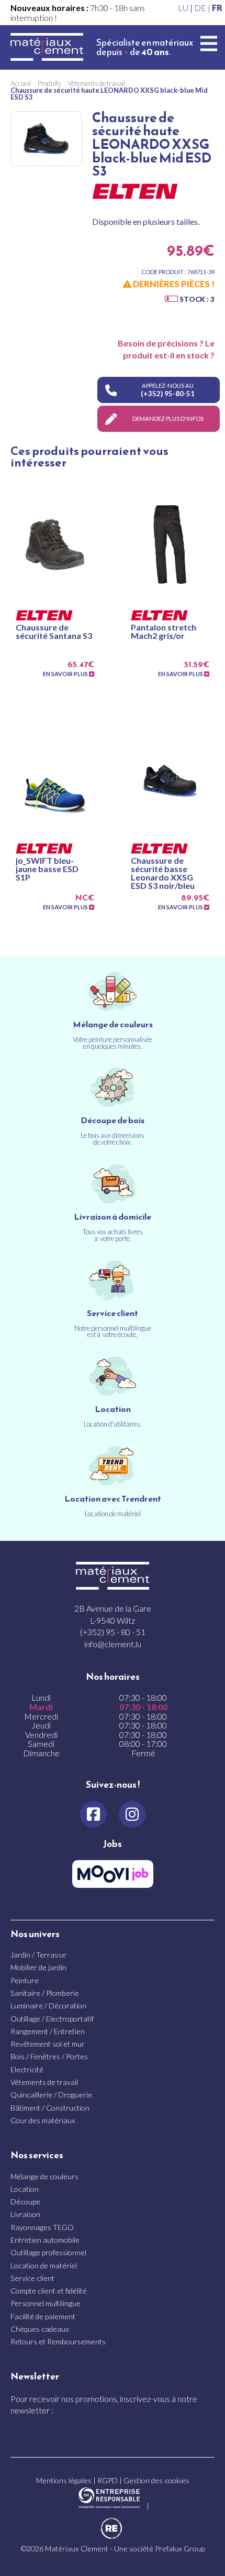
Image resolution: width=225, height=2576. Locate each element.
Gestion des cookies (156, 2480)
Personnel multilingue (46, 2303)
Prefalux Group (180, 2548)
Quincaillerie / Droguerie (51, 2095)
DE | (203, 8)
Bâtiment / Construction (50, 2108)
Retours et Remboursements (58, 2341)
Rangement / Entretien (48, 2031)
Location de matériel (44, 2265)
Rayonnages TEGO (42, 2227)
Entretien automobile (45, 2240)
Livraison (25, 2214)
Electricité (27, 2069)
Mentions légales (64, 2480)
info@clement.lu (113, 1644)
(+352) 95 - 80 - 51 (113, 1632)
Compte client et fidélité (49, 2291)
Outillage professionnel (48, 2252)
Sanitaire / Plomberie (45, 1993)
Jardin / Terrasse (38, 1955)
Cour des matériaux (43, 2120)
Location (25, 2189)
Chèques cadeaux (40, 2329)
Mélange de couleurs (44, 2176)
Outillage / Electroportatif (52, 2019)
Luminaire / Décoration (48, 2006)
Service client (32, 2278)
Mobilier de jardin (38, 1967)
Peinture (25, 1980)
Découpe (25, 2202)
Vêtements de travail (44, 2082)
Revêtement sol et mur (48, 2044)
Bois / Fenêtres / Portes (49, 2056)
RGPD (108, 2480)
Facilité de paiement (43, 2316)
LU (183, 8)
